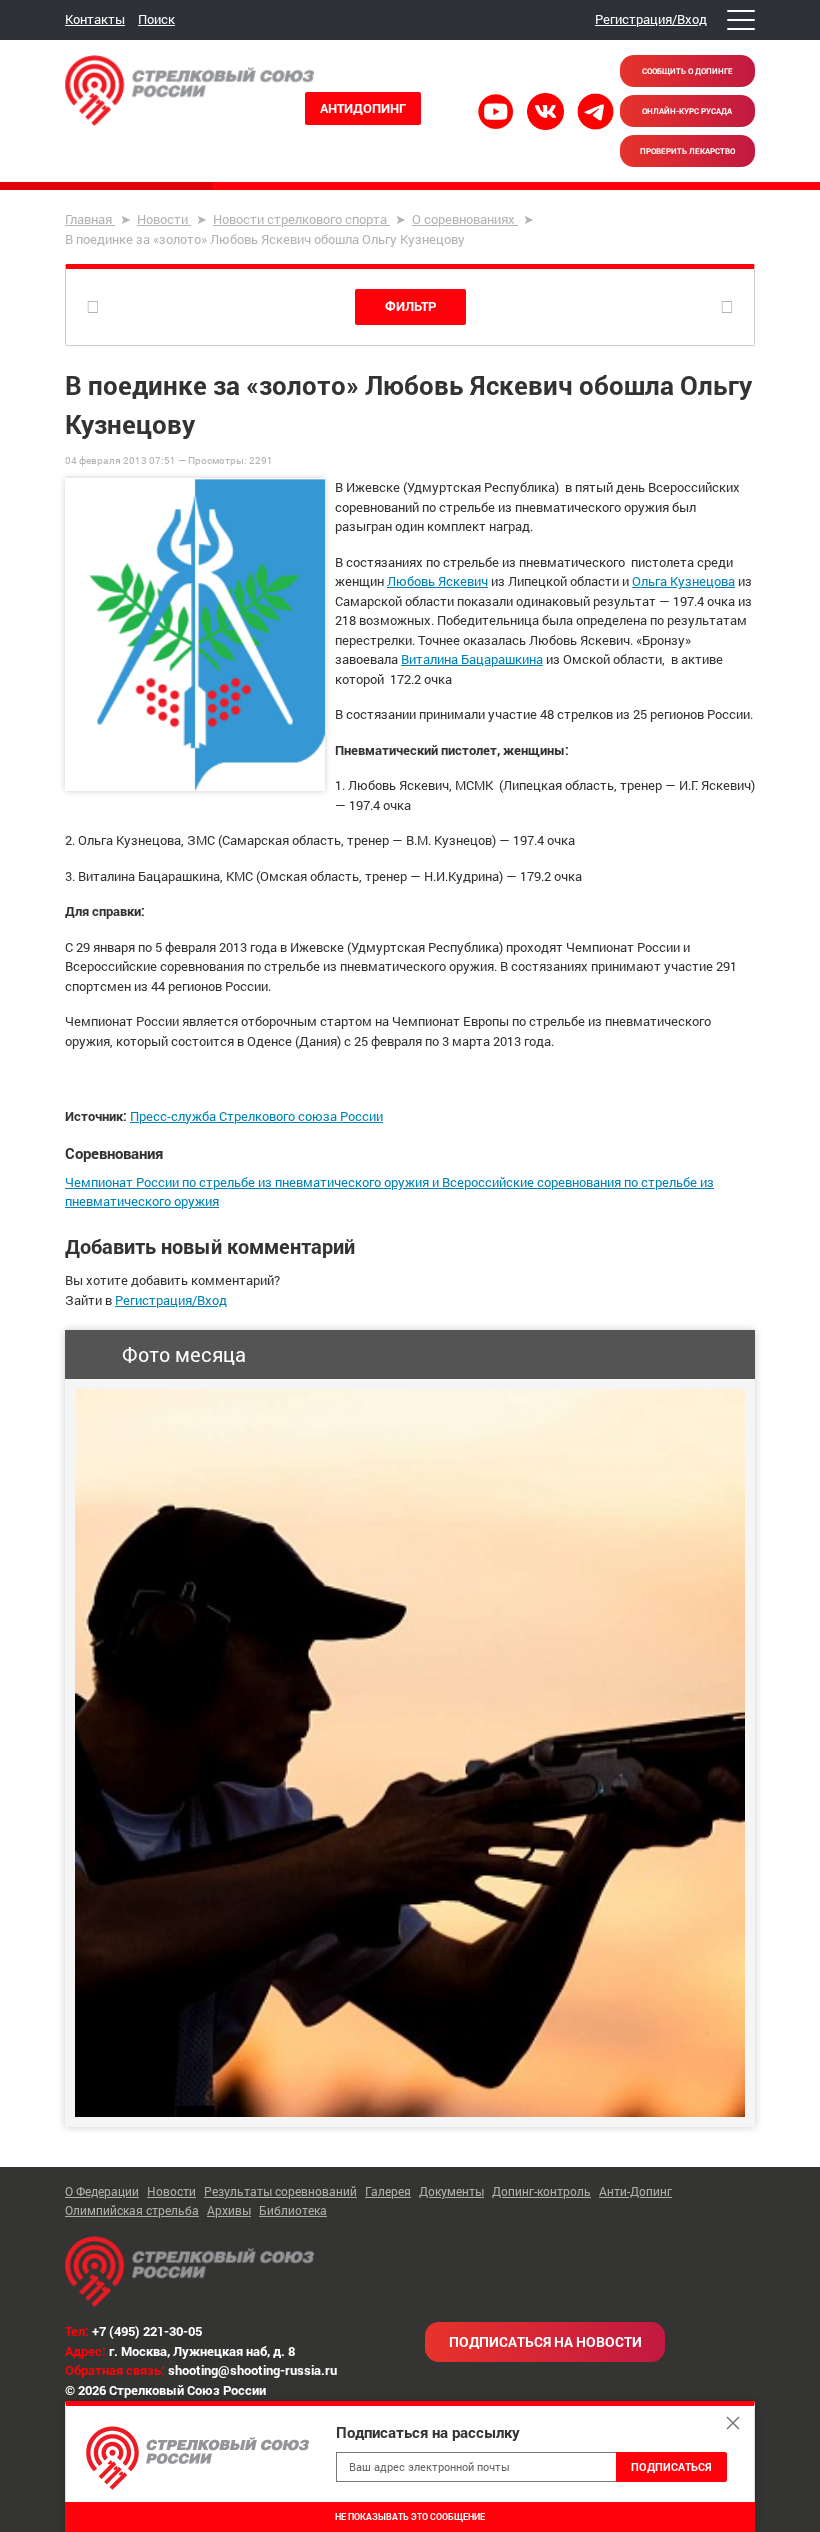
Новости (171, 2191)
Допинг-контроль (541, 2191)
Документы (451, 2191)
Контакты (95, 19)
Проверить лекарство (687, 151)
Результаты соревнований (280, 2191)
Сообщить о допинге (687, 71)
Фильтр (410, 306)
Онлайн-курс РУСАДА (687, 111)
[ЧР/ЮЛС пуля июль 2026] (410, 1752)
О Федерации (102, 2191)
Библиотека (293, 2210)
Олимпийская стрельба (132, 2210)
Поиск (156, 19)
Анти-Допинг (635, 2191)
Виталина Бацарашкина (472, 659)
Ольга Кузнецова (683, 581)
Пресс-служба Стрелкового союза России (256, 1116)
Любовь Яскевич (437, 581)
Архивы (229, 2210)
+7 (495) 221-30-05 (147, 2331)
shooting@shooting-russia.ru (252, 2370)
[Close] (733, 2423)
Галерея (388, 2191)
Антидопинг (363, 108)
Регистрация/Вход (651, 19)
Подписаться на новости (545, 2341)
